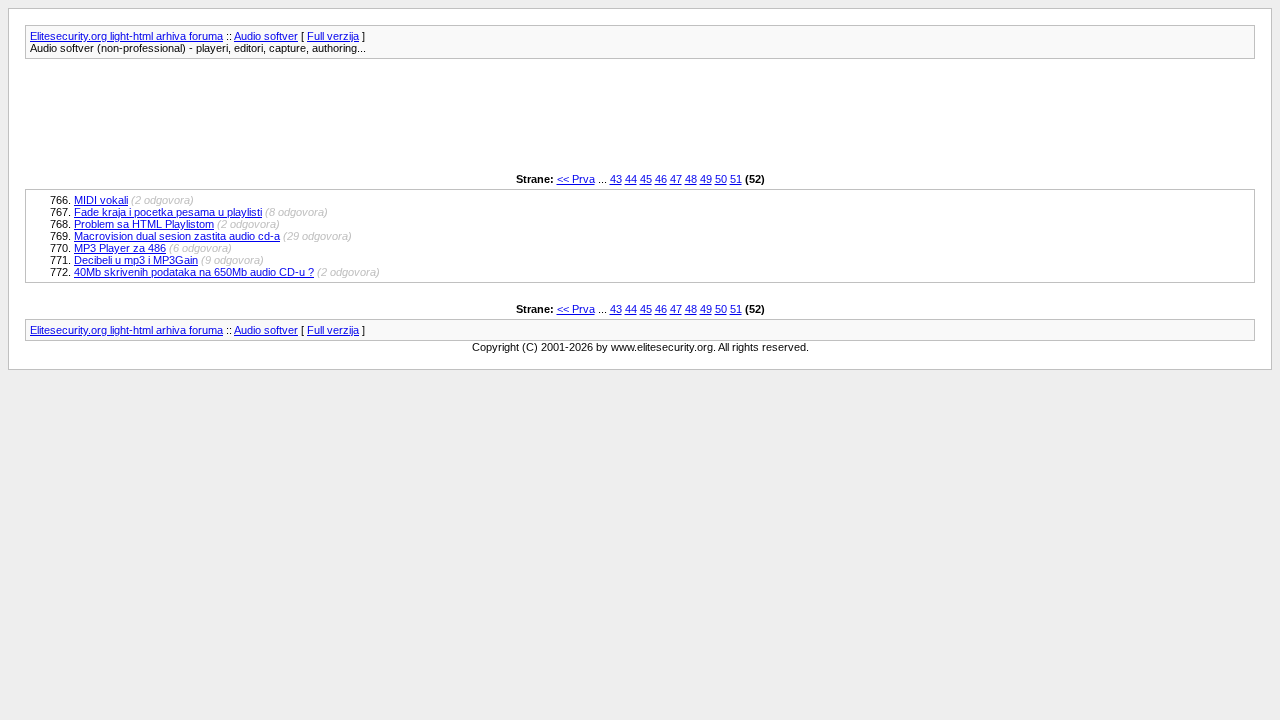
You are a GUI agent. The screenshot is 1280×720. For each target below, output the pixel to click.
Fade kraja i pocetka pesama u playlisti (168, 212)
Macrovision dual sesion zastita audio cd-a (177, 236)
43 (616, 179)
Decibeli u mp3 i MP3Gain (136, 260)
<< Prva (576, 179)
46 (661, 179)
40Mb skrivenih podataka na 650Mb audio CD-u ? (194, 272)
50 (721, 179)
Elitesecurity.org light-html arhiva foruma (126, 36)
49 (706, 179)
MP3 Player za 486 (120, 248)
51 (736, 179)
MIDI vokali (101, 200)
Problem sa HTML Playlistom (144, 224)
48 (691, 179)
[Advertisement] (389, 116)
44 (631, 179)
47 (676, 179)
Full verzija (333, 36)
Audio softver (266, 36)
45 (646, 179)
